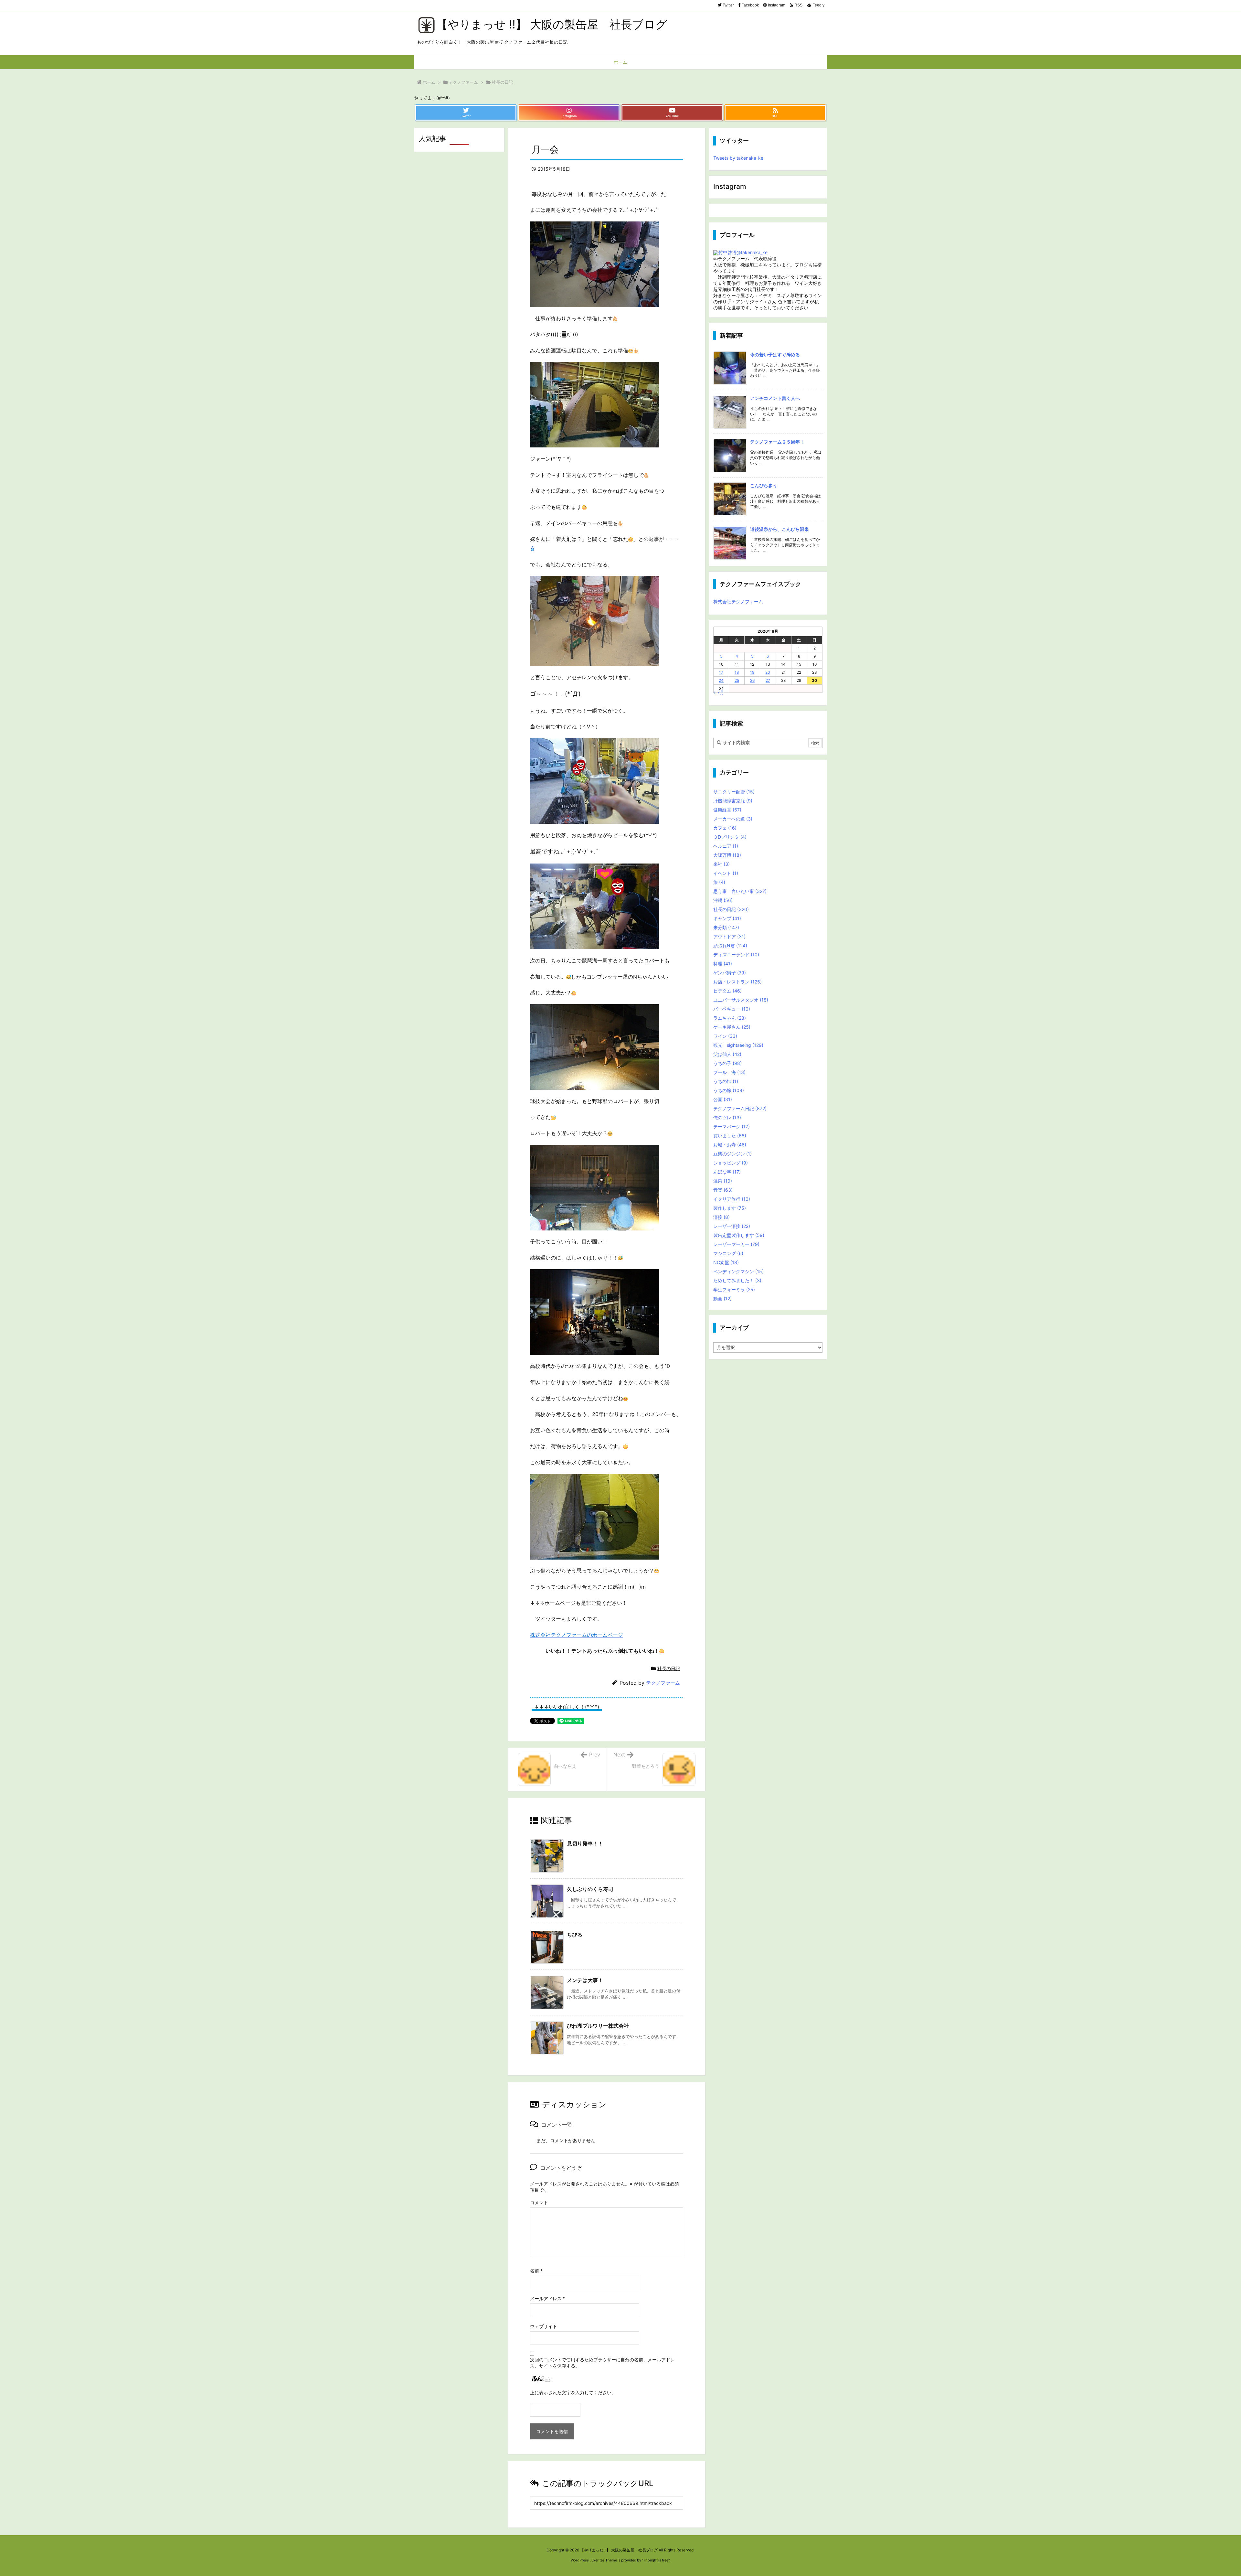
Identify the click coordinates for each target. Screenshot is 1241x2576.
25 (737, 680)
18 (737, 672)
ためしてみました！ (737, 1280)
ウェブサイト (544, 2326)
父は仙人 (727, 1054)
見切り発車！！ (585, 1843)
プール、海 (729, 1072)
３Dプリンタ (730, 837)
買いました (730, 1136)
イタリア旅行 (732, 1199)
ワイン (725, 1036)
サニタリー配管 (734, 792)
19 (752, 672)
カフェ (725, 828)
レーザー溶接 (732, 1226)
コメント (539, 2202)
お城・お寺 (730, 1145)
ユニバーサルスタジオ (741, 1000)
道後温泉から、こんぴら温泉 (780, 529)
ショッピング (731, 1163)
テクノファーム (463, 82)
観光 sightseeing (738, 1045)
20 (768, 672)
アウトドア (729, 936)
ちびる (575, 1935)
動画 (722, 1299)
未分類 (726, 927)
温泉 (723, 1181)
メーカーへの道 (733, 819)
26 (752, 680)
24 (721, 680)
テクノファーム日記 (740, 1108)
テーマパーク (732, 1127)
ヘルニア (726, 846)
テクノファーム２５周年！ (777, 442)
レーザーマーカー (736, 1244)
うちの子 (727, 1063)
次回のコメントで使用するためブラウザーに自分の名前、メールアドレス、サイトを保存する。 (602, 2363)
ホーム (429, 82)
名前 (536, 2271)
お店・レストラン (737, 982)
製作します (730, 1208)
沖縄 (723, 900)
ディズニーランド (736, 955)
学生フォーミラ (734, 1289)
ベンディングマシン (738, 1271)
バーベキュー (732, 1009)
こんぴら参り (764, 485)
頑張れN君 (730, 945)
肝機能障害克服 (733, 801)
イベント (726, 873)
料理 (723, 964)
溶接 (721, 1217)
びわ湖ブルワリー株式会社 (598, 2026)
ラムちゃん (730, 1018)
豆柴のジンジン (732, 1154)
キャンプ (727, 918)
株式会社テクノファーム (738, 601)
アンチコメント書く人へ (775, 398)
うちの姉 (726, 1081)
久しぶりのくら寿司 (590, 1889)
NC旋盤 (726, 1262)
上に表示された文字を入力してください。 (573, 2393)
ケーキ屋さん (732, 1027)
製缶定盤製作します (739, 1235)
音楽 (723, 1190)
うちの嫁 (729, 1090)
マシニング (728, 1253)
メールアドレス (548, 2298)
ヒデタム (727, 991)
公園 (723, 1099)
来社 (721, 864)
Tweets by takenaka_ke (738, 158)
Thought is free (656, 2560)
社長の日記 (502, 82)
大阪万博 (727, 855)
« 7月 (719, 692)
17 (721, 672)
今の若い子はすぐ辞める (775, 354)
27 (768, 680)
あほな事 (727, 1172)
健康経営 (727, 810)
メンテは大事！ (585, 1980)
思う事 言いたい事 (740, 891)
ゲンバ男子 (730, 973)
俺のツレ (727, 1117)
